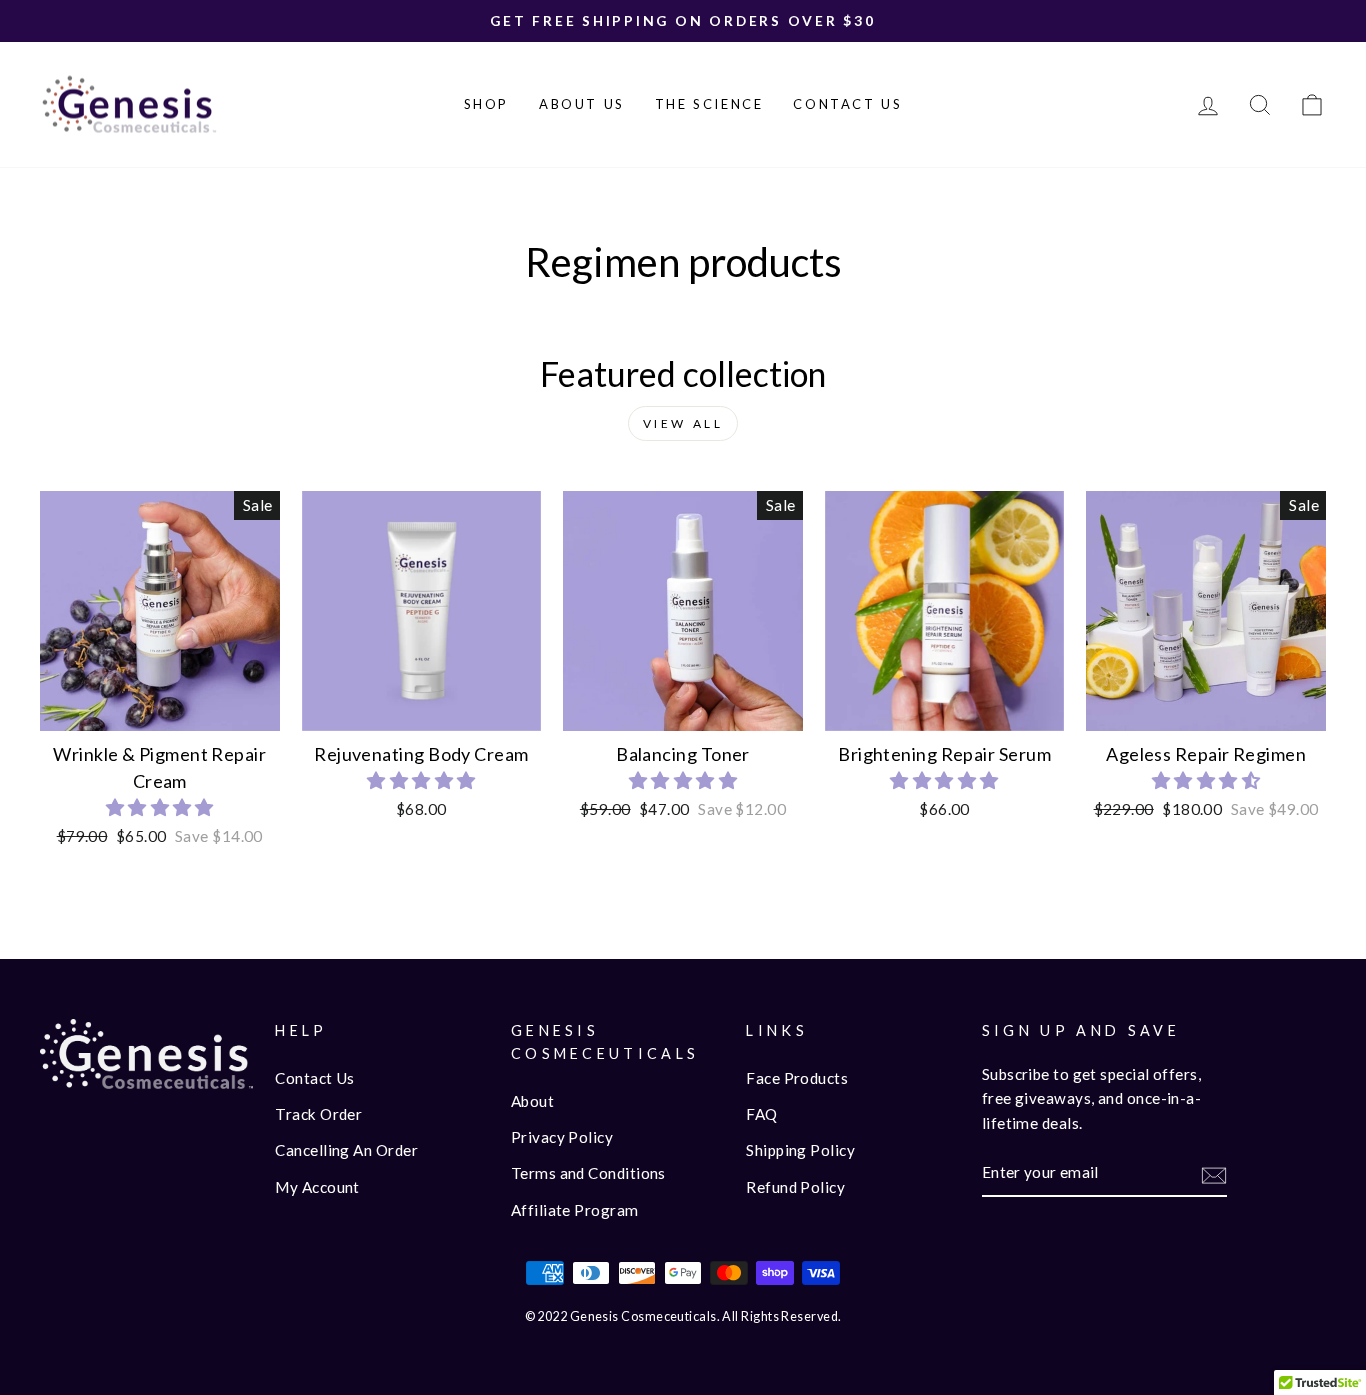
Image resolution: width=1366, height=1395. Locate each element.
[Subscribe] (1214, 1173)
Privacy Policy (562, 1137)
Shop (486, 104)
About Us (582, 104)
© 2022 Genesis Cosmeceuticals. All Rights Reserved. (683, 1316)
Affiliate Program (575, 1210)
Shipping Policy (800, 1150)
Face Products (797, 1078)
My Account (317, 1187)
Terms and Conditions (588, 1173)
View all (683, 423)
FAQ (761, 1114)
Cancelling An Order (346, 1150)
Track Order (318, 1114)
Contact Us (847, 104)
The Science (709, 104)
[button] (160, 807)
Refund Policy (795, 1187)
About (532, 1101)
